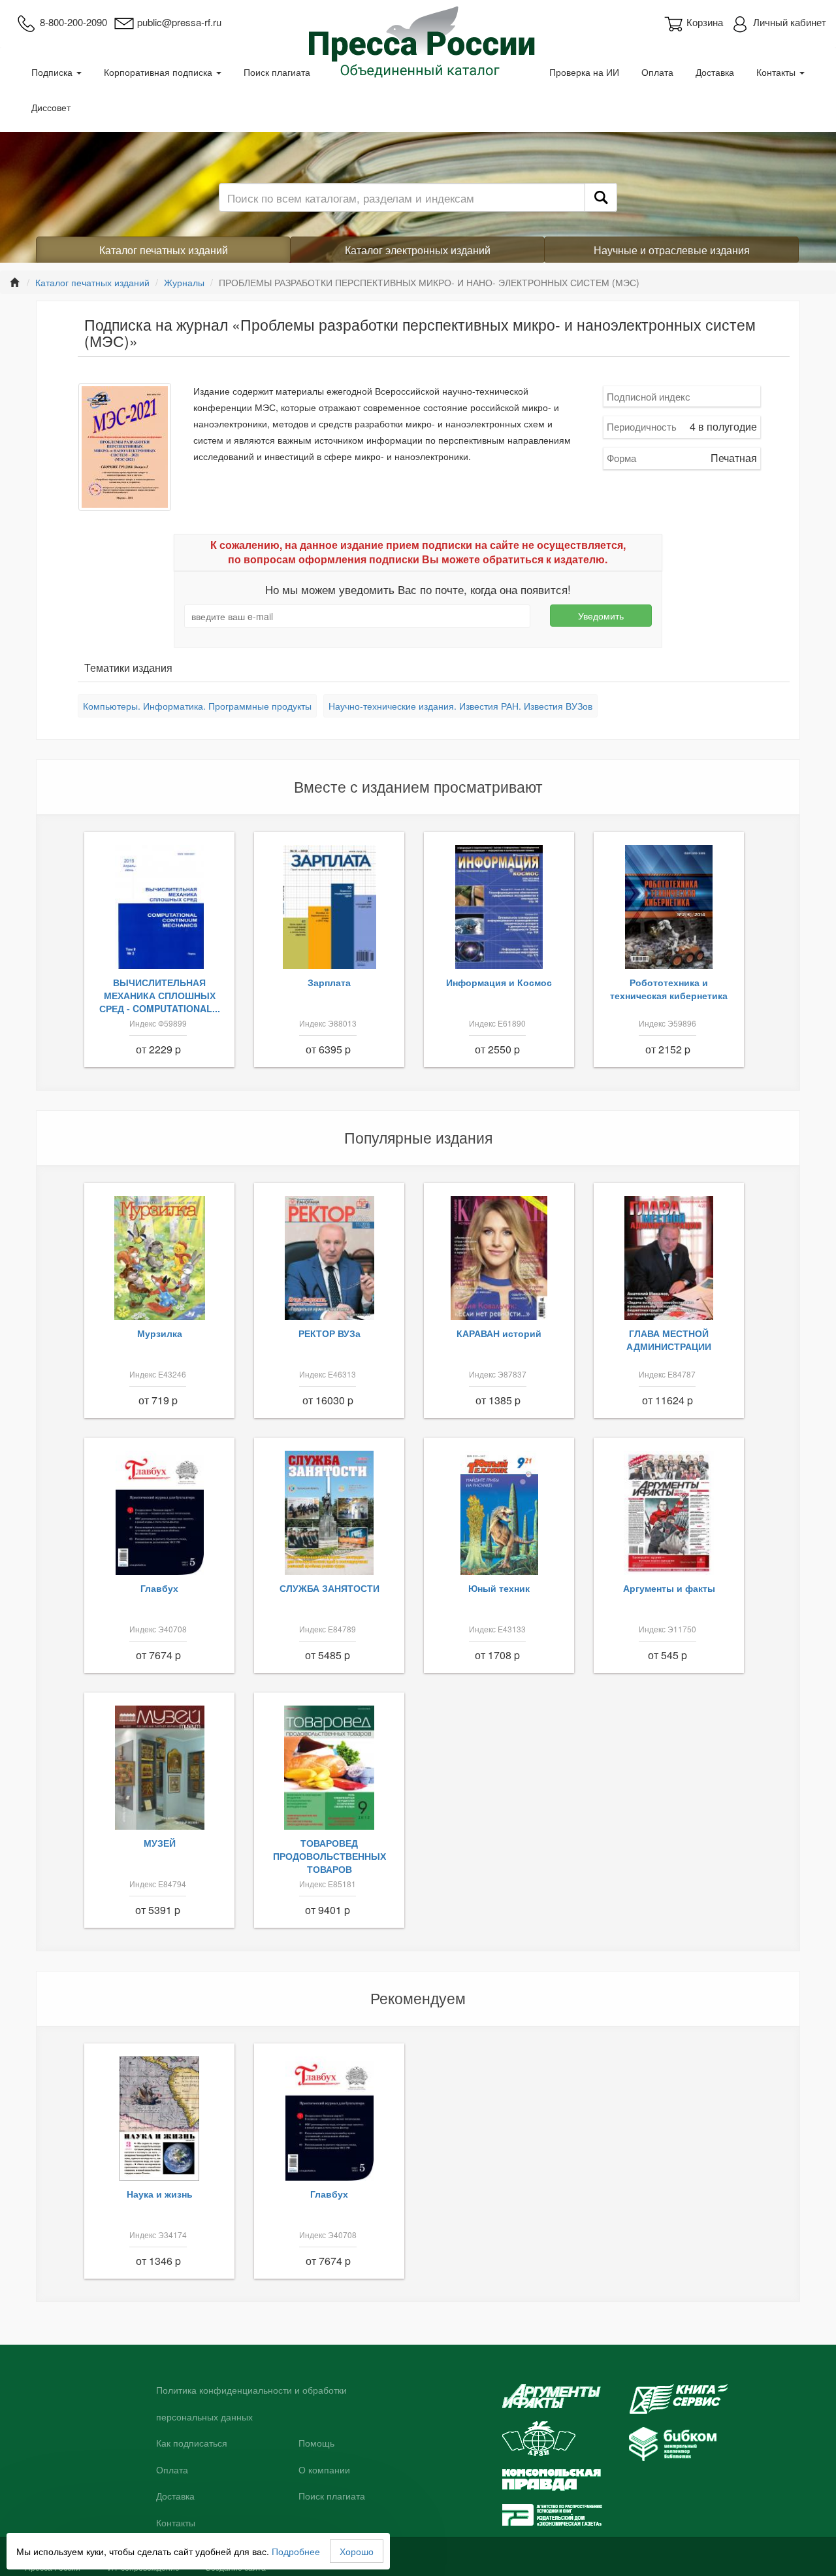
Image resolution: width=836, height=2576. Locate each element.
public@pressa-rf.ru (179, 22)
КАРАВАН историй (499, 1333)
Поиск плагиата (277, 72)
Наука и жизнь (160, 2194)
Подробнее (296, 2551)
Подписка (53, 72)
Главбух (159, 1588)
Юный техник (499, 1588)
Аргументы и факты (669, 1588)
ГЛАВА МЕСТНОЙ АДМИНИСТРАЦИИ (669, 1340)
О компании (324, 2470)
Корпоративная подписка (159, 72)
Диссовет (51, 107)
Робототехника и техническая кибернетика (669, 989)
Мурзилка (160, 1333)
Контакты (777, 72)
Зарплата (329, 982)
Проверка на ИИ (584, 72)
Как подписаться (192, 2443)
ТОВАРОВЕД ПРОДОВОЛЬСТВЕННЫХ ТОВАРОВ (330, 1856)
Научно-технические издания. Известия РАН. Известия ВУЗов (460, 706)
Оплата (657, 72)
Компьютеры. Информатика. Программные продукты (197, 706)
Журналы (184, 282)
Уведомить (601, 616)
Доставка (715, 72)
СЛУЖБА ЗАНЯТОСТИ (330, 1588)
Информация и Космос (499, 982)
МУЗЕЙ (160, 1843)
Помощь (316, 2443)
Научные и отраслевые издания (672, 250)
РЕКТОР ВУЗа (330, 1333)
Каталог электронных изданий (418, 250)
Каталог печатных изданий (164, 250)
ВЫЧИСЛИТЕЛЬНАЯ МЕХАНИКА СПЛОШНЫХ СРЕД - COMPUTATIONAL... (160, 995)
